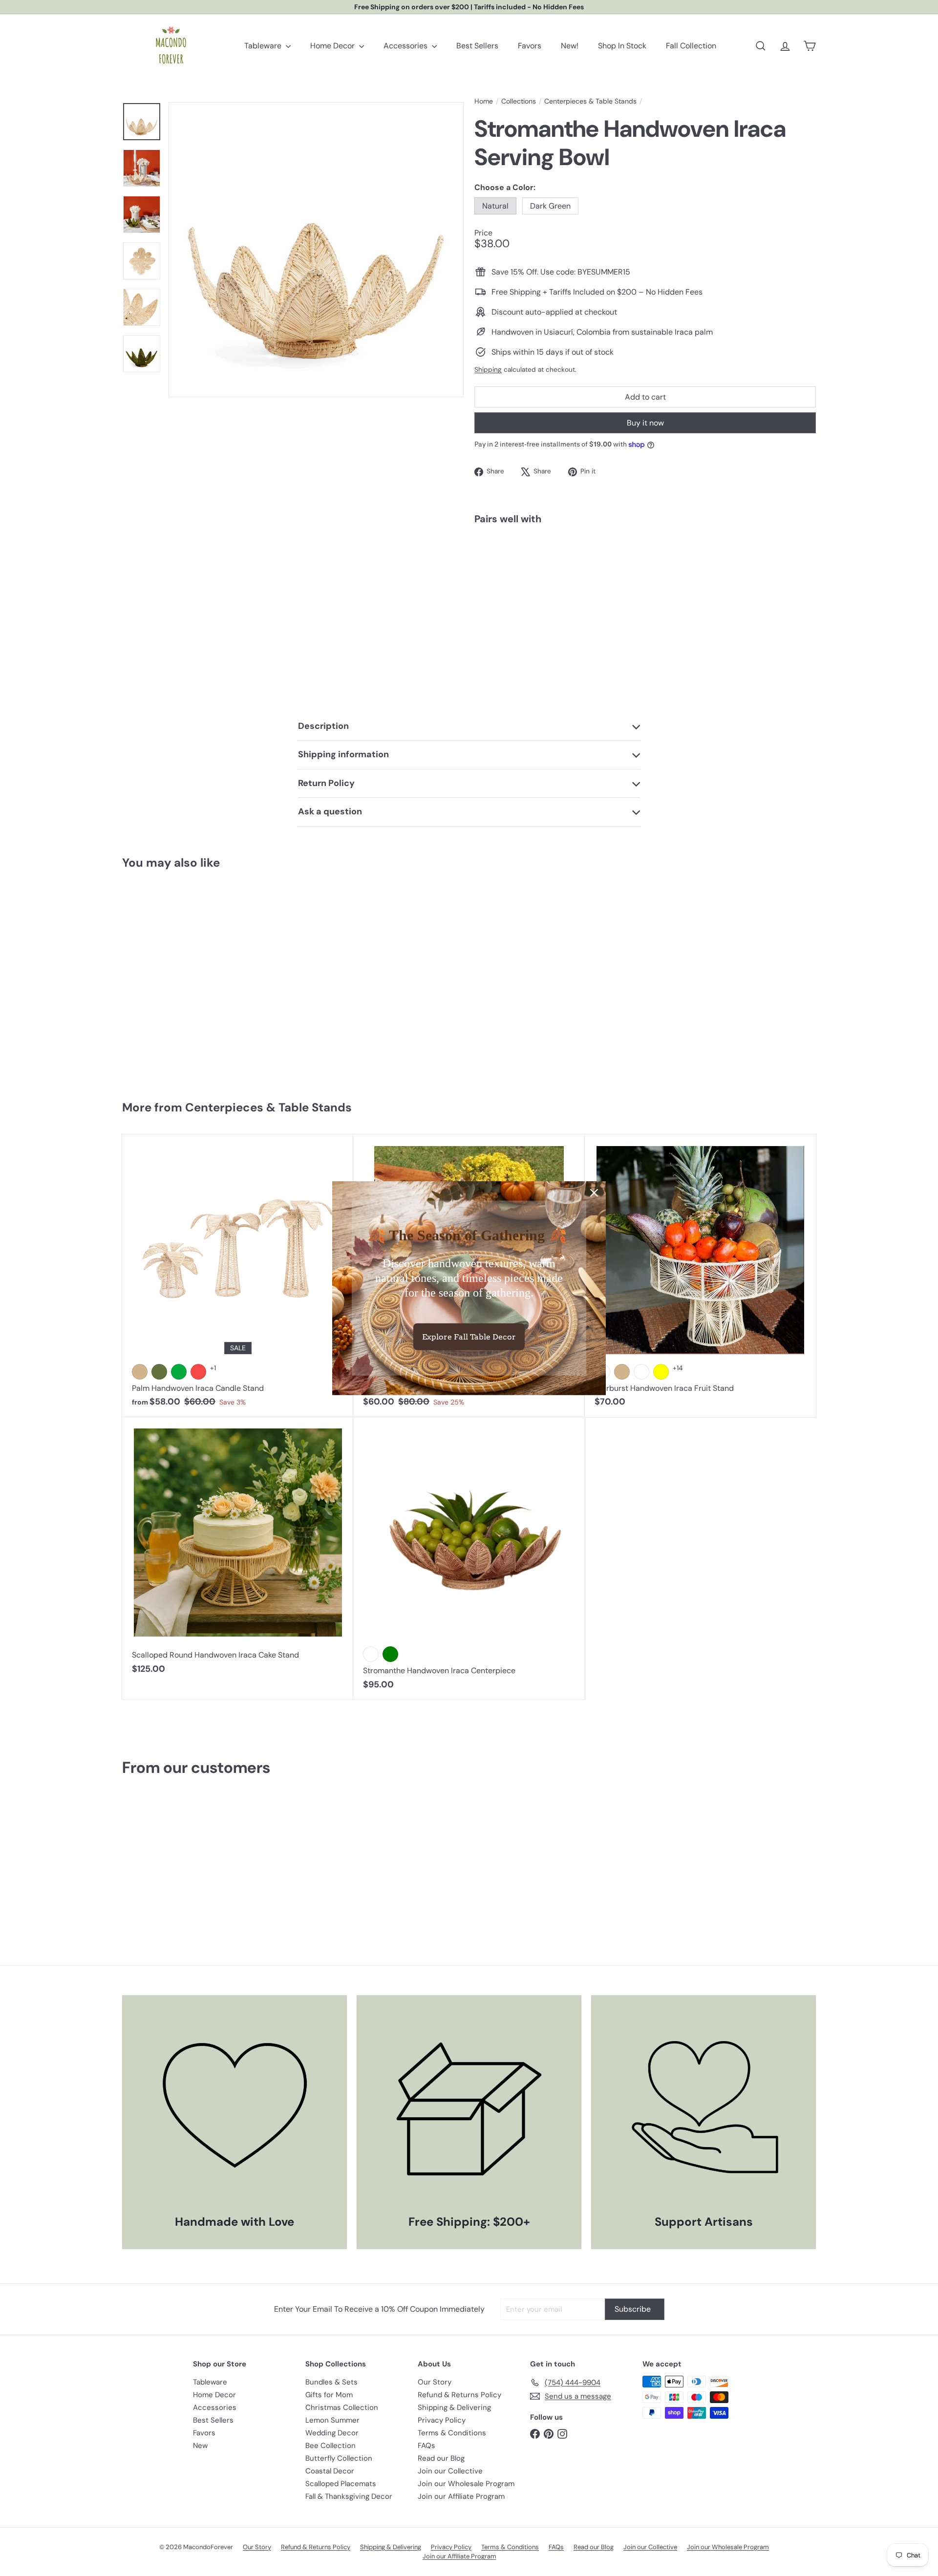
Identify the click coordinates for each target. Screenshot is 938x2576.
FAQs (426, 2446)
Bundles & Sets (331, 2382)
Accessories (406, 46)
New (200, 2446)
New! (570, 46)
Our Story (435, 2382)
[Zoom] (316, 250)
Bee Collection (330, 2446)
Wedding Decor (332, 2433)
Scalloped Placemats (341, 2484)
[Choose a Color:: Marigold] (641, 1372)
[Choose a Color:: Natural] (604, 556)
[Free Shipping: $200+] (469, 2108)
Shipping (488, 370)
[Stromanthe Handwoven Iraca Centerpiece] (469, 1558)
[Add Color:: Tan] (140, 1372)
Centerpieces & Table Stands (590, 101)
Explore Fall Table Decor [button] (469, 1337)
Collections (519, 101)
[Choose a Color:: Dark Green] (623, 556)
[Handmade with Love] (234, 2108)
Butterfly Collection (339, 2458)
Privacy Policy (442, 2420)
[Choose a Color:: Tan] (622, 1372)
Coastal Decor (330, 2471)
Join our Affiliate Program (461, 2496)
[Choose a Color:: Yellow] (661, 1372)
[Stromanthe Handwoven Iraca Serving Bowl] (645, 570)
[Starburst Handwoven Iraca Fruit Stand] (700, 1276)
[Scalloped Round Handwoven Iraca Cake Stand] (238, 1551)
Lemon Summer (332, 2420)
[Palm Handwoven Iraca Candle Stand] (238, 1276)
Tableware (264, 46)
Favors (530, 46)
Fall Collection (691, 46)
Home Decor (333, 46)
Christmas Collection (342, 2407)
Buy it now (645, 423)
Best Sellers (477, 46)
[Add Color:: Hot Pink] (198, 1372)
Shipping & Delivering (454, 2407)
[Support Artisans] (703, 2108)
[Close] (594, 1192)
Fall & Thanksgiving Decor (349, 2496)
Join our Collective (450, 2471)
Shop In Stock (622, 46)
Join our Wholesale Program (466, 2484)
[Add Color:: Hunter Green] (159, 1372)
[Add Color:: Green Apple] (179, 1372)
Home (484, 101)
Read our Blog (441, 2458)
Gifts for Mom (329, 2395)
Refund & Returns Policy (459, 2395)
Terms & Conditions (452, 2433)
